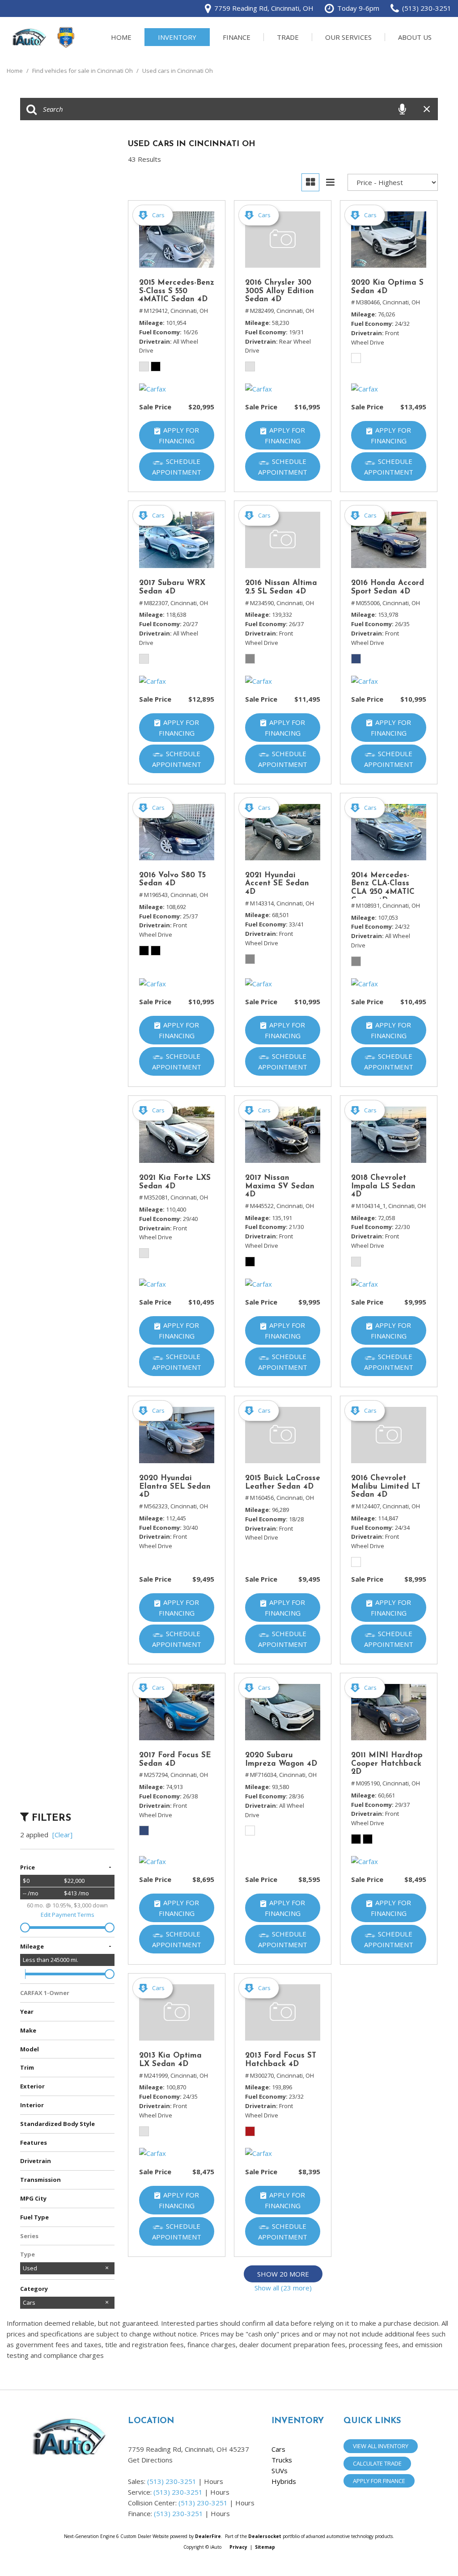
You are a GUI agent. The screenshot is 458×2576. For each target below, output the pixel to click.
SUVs (280, 2471)
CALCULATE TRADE (377, 2463)
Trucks (282, 2460)
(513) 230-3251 (172, 2481)
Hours (214, 2481)
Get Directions (150, 2460)
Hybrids (284, 2481)
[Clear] (62, 1835)
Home (121, 37)
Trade (288, 37)
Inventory (177, 37)
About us (415, 37)
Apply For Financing (179, 435)
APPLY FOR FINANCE (379, 2481)
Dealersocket (265, 2536)
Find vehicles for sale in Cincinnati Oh (83, 71)
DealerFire (208, 2536)
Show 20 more (283, 2274)
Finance (237, 37)
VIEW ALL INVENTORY (381, 2446)
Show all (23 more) (283, 2288)
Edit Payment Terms (68, 1915)
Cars (278, 2449)
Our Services (348, 37)
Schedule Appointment (177, 467)
